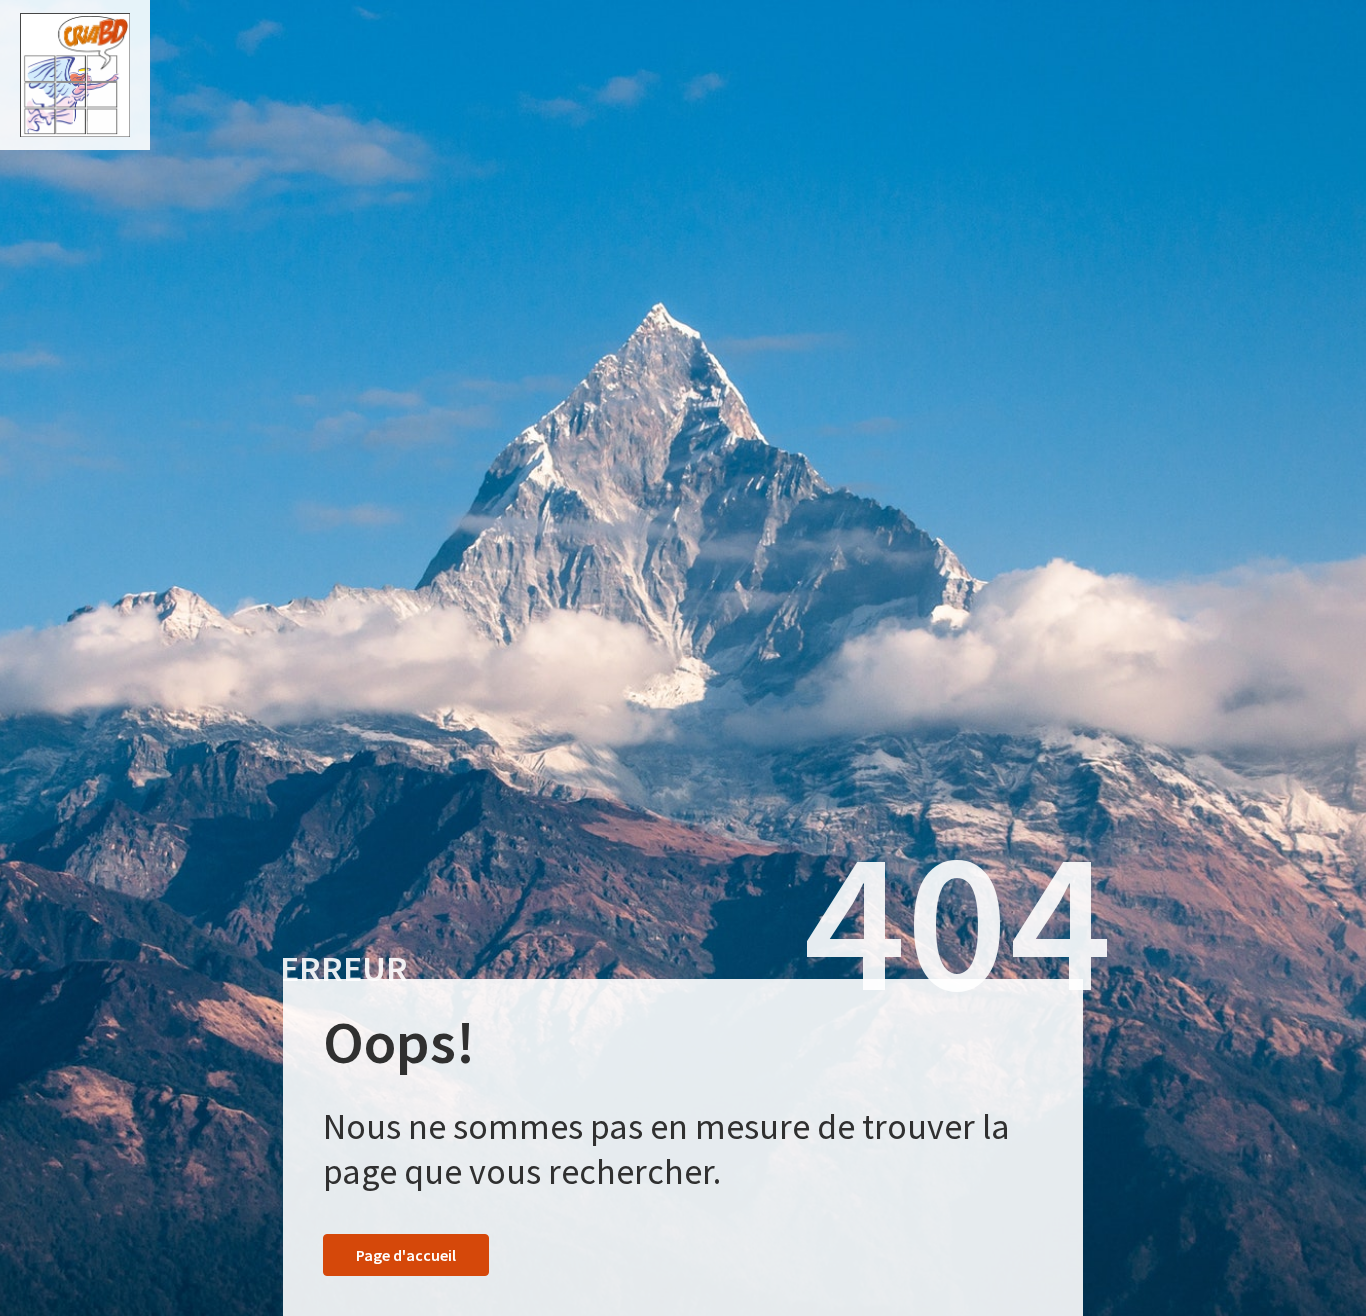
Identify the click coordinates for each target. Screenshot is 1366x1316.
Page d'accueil (406, 1255)
